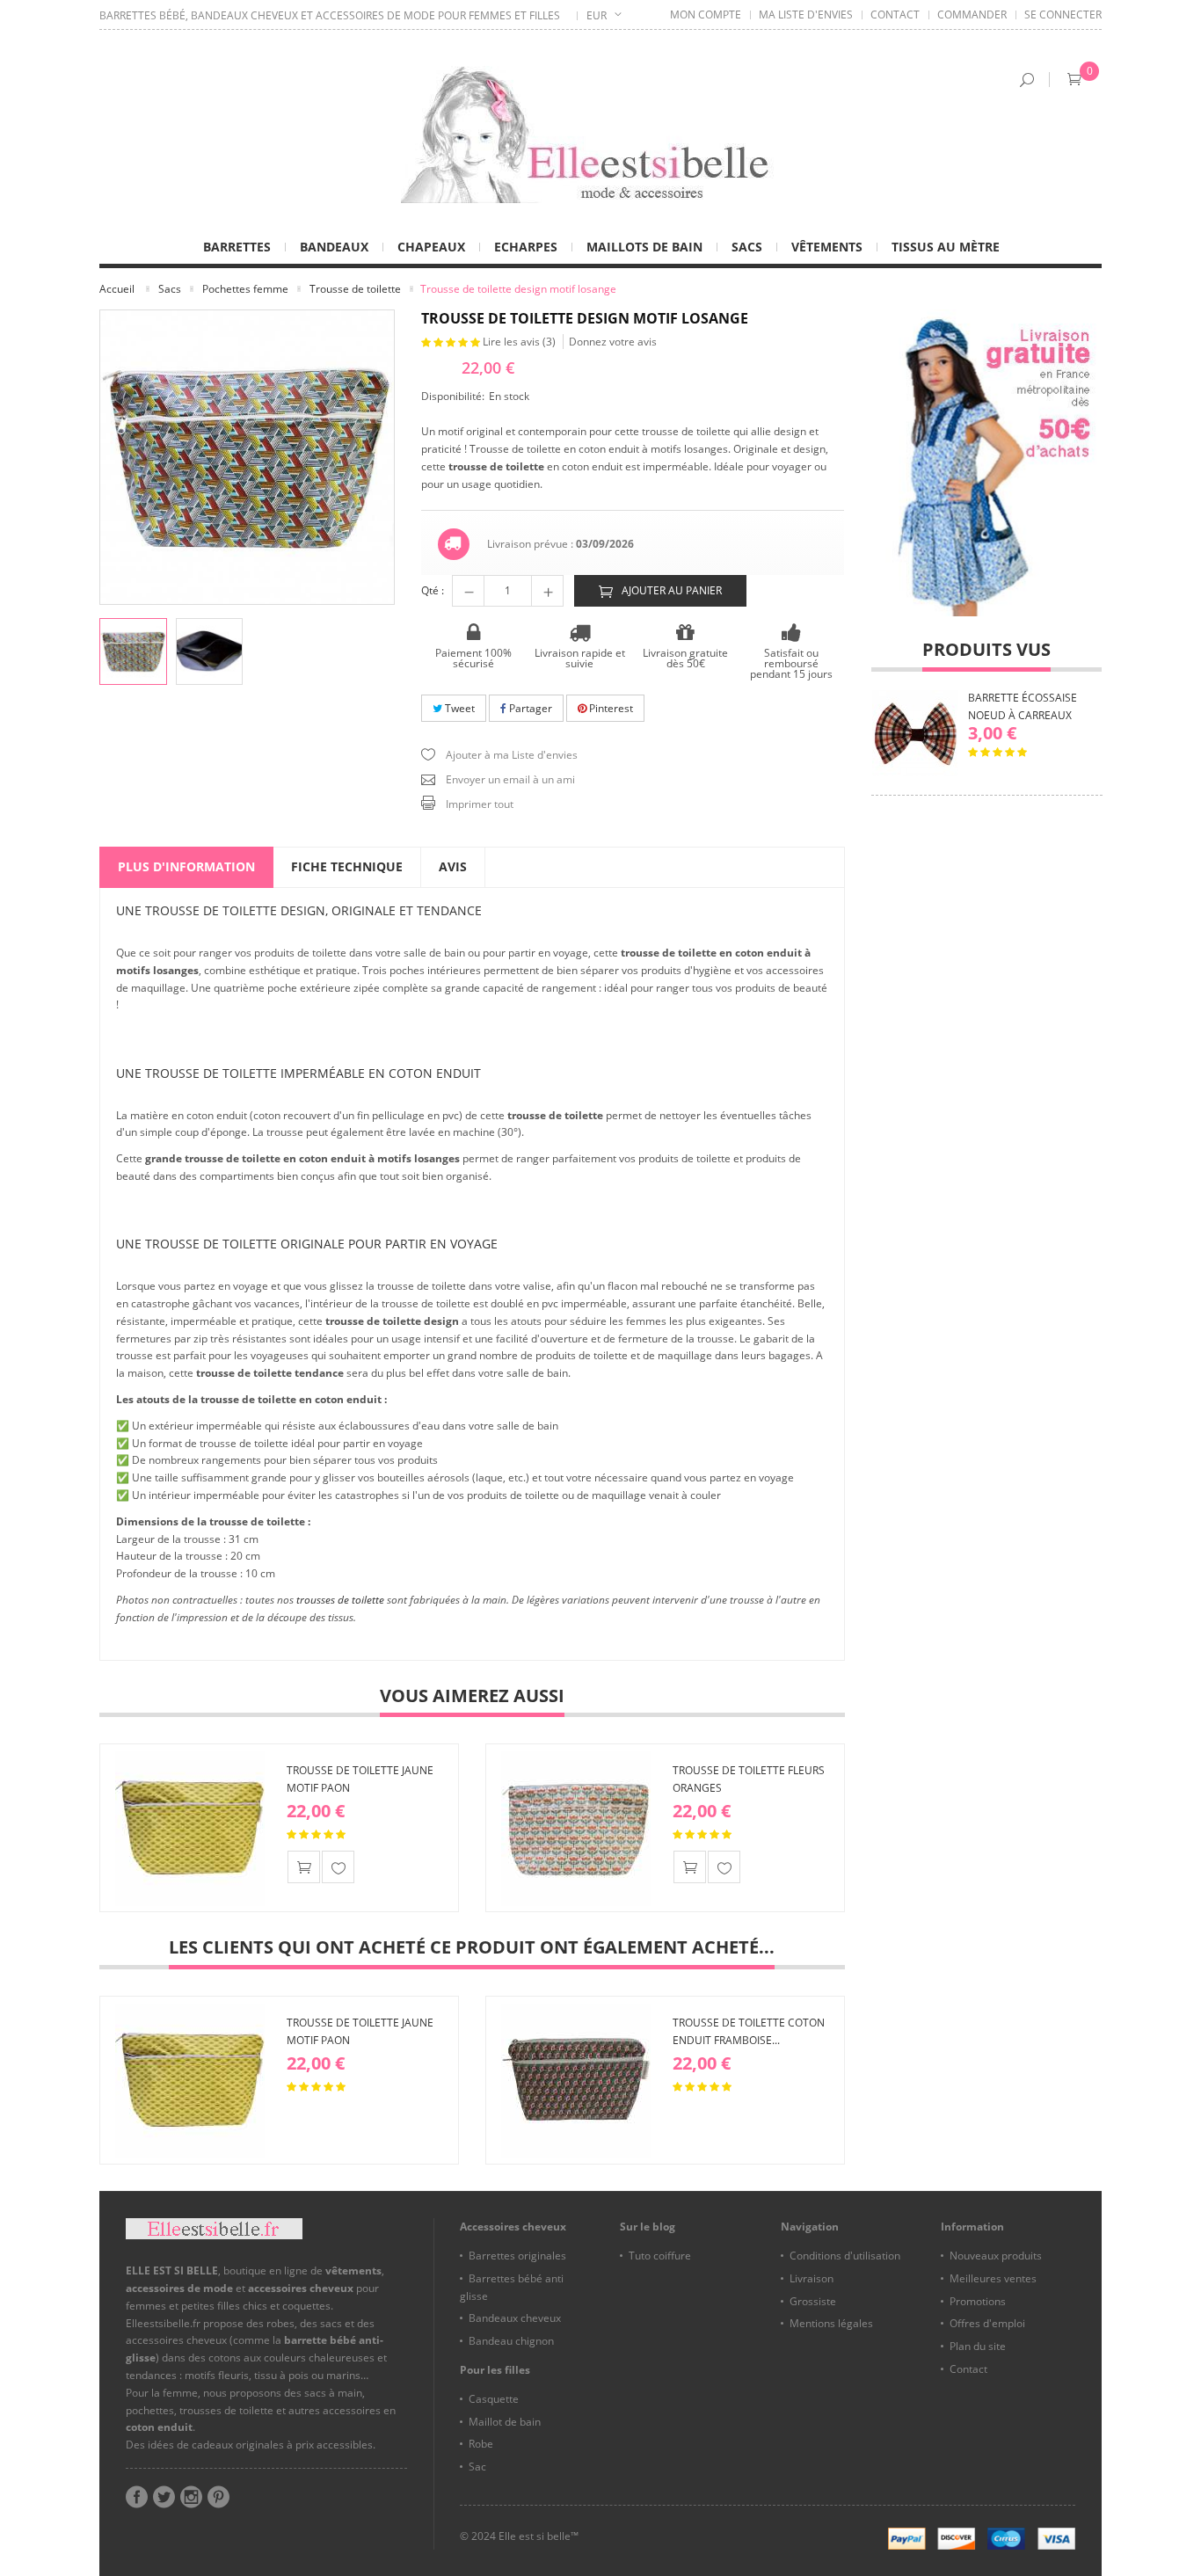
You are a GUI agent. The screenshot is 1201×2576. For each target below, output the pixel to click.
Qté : (433, 590)
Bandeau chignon (511, 2341)
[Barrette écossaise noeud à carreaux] (915, 733)
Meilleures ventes (993, 2278)
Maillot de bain (505, 2422)
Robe (481, 2444)
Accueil (117, 289)
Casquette (494, 2399)
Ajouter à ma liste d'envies (338, 1867)
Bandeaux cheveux (515, 2318)
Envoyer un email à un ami (510, 779)
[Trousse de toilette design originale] (133, 652)
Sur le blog (648, 2227)
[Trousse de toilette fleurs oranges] (576, 1828)
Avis (453, 866)
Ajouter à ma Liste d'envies (512, 755)
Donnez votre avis (613, 342)
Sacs (170, 289)
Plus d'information (186, 866)
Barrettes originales (517, 2256)
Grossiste (813, 2301)
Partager (529, 708)
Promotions (978, 2301)
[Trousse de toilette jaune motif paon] (190, 1828)
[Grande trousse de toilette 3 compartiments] (210, 652)
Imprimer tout (480, 804)
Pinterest (610, 708)
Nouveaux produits (996, 2256)
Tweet (459, 708)
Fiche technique (347, 866)
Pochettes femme (245, 289)
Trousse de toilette (355, 289)
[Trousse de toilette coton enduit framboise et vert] (576, 2080)
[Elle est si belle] (600, 135)
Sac (477, 2467)
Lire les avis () (520, 342)
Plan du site (978, 2346)
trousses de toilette (340, 1600)
